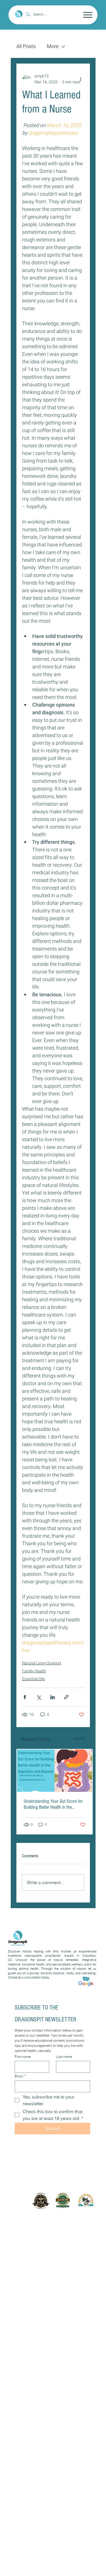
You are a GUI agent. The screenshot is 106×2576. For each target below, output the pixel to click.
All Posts (26, 47)
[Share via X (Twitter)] (39, 1697)
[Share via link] (66, 1697)
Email (20, 2076)
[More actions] (81, 79)
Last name (64, 2057)
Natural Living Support (42, 1663)
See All (79, 1739)
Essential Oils (33, 1679)
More (53, 47)
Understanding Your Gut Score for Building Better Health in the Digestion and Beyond (53, 1804)
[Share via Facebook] (25, 1697)
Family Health (34, 1671)
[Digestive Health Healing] (55, 1771)
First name (23, 2057)
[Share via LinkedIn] (52, 1697)
